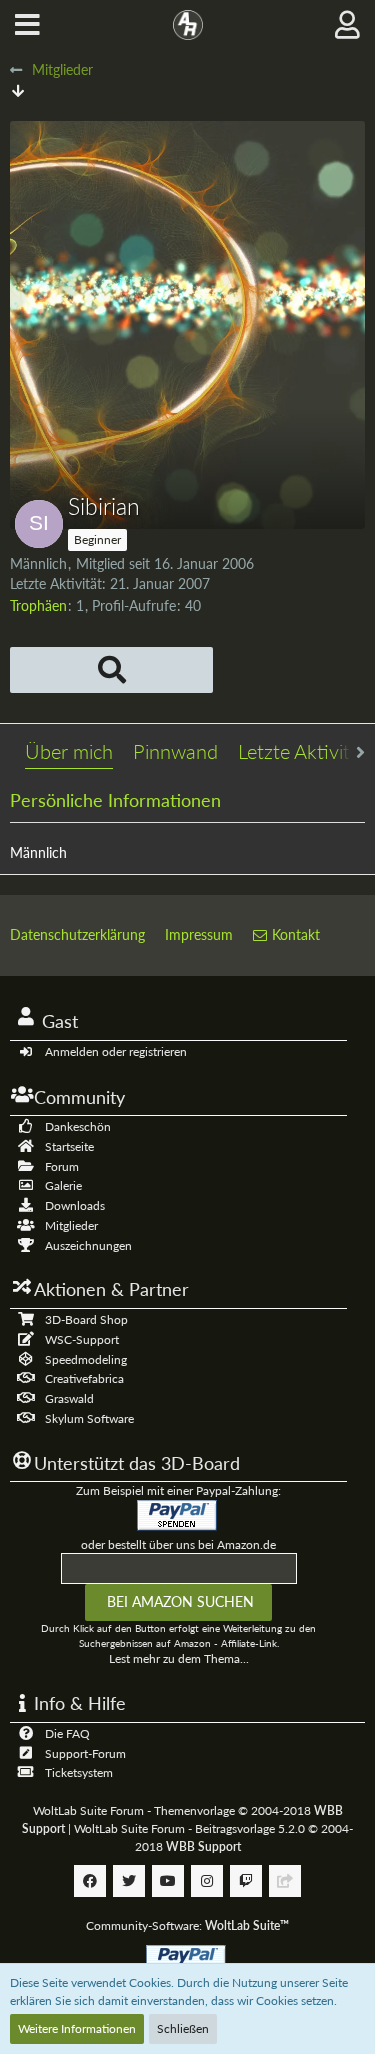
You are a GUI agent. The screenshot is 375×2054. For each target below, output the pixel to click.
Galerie (63, 1185)
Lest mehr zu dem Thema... (179, 1658)
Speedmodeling (86, 1359)
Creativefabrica (84, 1378)
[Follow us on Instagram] (207, 1881)
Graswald (69, 1398)
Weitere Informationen (77, 2028)
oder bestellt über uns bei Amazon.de (178, 1544)
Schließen (183, 2028)
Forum (62, 1166)
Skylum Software (89, 1418)
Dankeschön (78, 1126)
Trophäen (38, 605)
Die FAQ (67, 1733)
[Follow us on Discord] (285, 1881)
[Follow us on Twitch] (246, 1881)
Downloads (75, 1205)
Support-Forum (85, 1753)
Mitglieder (71, 1225)
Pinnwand (175, 751)
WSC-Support (82, 1339)
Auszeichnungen (88, 1245)
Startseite (69, 1146)
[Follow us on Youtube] (168, 1881)
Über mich (69, 751)
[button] (27, 25)
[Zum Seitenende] (18, 90)
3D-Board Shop (86, 1319)
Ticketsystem (79, 1772)
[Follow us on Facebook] (90, 1881)
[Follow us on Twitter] (129, 1881)
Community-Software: (187, 1925)
